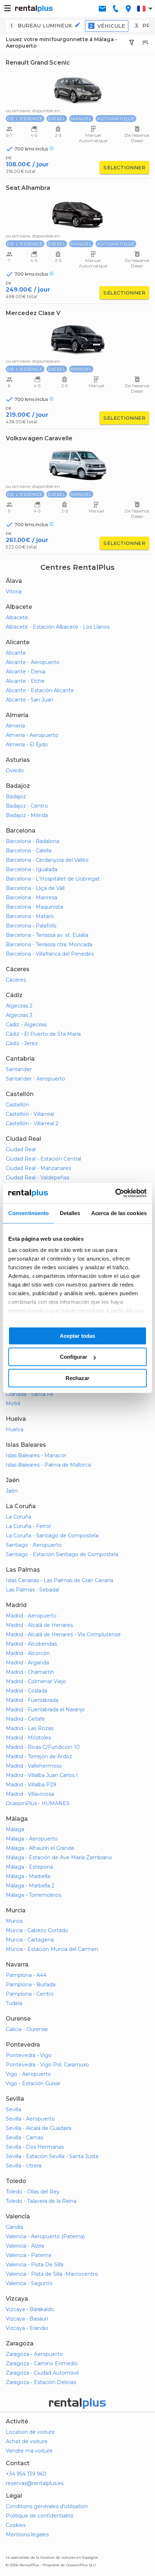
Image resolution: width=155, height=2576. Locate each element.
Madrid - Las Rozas (30, 1728)
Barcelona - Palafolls (31, 926)
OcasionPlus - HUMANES (38, 1803)
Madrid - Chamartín (30, 1672)
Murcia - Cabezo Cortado (37, 1930)
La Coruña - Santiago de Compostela (52, 1536)
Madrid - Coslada (26, 1691)
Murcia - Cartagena (30, 1940)
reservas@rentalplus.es (35, 2483)
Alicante (16, 653)
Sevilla (14, 2109)
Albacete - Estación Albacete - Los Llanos (58, 627)
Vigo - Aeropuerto (28, 2074)
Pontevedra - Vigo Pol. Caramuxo (47, 2065)
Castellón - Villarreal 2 (32, 1123)
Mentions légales (27, 2534)
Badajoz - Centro (27, 806)
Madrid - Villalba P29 (31, 1785)
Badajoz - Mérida (27, 815)
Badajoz (16, 796)
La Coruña (19, 1517)
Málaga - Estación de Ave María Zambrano (59, 1857)
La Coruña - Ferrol (28, 1526)
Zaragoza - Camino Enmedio (42, 2363)
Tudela (14, 2003)
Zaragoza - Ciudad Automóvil (42, 2373)
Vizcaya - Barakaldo (30, 2309)
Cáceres (16, 980)
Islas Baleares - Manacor (36, 1455)
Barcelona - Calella (29, 851)
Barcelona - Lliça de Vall (35, 888)
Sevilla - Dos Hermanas (35, 2147)
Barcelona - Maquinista (34, 907)
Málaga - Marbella (28, 1876)
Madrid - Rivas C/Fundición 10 (43, 1747)
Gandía (14, 2227)
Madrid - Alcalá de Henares (39, 1625)
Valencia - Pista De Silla (35, 2265)
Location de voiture (30, 2432)
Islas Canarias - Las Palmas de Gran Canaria (59, 1580)
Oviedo (15, 770)
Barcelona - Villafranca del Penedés (50, 954)
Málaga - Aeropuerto (32, 1839)
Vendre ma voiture (29, 2451)
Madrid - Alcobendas (31, 1644)
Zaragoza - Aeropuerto (34, 2354)
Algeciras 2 (19, 1006)
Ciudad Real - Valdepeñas (37, 1178)
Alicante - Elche (25, 681)
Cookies (16, 2525)
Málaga (15, 1829)
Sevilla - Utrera (24, 2166)
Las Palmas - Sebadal (32, 1590)
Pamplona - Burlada (31, 1985)
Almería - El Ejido (27, 745)
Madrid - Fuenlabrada (32, 1700)
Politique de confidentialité (40, 2516)
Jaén (12, 1491)
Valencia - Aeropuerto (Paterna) (45, 2236)
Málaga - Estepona (29, 1867)
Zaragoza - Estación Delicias (41, 2382)
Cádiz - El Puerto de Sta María (43, 1034)
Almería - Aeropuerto (32, 735)
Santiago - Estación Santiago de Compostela (62, 1554)
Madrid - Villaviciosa (30, 1794)
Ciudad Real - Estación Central (43, 1159)
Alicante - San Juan (30, 700)
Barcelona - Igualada (32, 869)
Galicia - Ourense (27, 2029)
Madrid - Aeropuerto (31, 1616)
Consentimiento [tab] (28, 1213)
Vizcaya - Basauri (27, 2319)
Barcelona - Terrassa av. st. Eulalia (47, 935)
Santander (19, 1069)
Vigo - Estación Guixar (33, 2083)
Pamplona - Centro (30, 1994)
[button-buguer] (8, 9)
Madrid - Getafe (25, 1719)
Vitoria (14, 591)
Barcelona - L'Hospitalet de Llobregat (53, 879)
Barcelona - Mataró (30, 916)
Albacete (17, 617)
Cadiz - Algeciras (26, 1025)
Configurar (74, 1357)
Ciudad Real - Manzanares (38, 1168)
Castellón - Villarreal (30, 1114)
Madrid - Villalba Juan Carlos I (42, 1775)
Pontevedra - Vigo (29, 2055)
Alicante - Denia (26, 672)
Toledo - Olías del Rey (33, 2192)
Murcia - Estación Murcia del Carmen (52, 1949)
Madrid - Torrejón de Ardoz (39, 1756)
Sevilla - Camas (25, 2138)
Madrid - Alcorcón (28, 1653)
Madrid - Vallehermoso (34, 1766)
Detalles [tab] (70, 1213)
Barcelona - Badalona (32, 841)
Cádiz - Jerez (22, 1043)
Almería (15, 726)
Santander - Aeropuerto (36, 1079)
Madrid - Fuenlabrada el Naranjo (45, 1710)
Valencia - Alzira (25, 2246)
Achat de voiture (27, 2441)
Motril (13, 1403)
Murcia (14, 1921)
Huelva (15, 1429)
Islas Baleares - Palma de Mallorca (48, 1465)
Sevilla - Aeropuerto (30, 2119)
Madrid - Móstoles (28, 1738)
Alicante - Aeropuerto (33, 662)
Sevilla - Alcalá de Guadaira (39, 2128)
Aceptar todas (77, 1336)
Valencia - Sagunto (29, 2283)
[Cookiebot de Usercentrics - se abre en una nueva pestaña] (115, 1193)
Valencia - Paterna (28, 2255)
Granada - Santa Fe (30, 1394)
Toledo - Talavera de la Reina (41, 2201)
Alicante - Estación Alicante (40, 690)
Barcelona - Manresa (32, 898)
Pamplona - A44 (26, 1975)
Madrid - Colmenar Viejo (36, 1681)
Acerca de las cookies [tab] (119, 1213)
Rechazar (77, 1378)
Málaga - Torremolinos (34, 1895)
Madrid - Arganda (27, 1663)
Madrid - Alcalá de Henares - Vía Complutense (63, 1634)
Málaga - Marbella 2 (30, 1886)
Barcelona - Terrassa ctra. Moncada (49, 944)
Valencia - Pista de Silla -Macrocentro (52, 2274)
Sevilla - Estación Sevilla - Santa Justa (52, 2156)
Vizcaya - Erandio (27, 2328)
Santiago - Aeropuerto (34, 1545)
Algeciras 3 (19, 1015)
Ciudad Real (21, 1149)
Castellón (17, 1105)
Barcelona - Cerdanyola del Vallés (47, 860)
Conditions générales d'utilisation (47, 2506)
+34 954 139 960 (26, 2474)
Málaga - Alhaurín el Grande (40, 1848)
